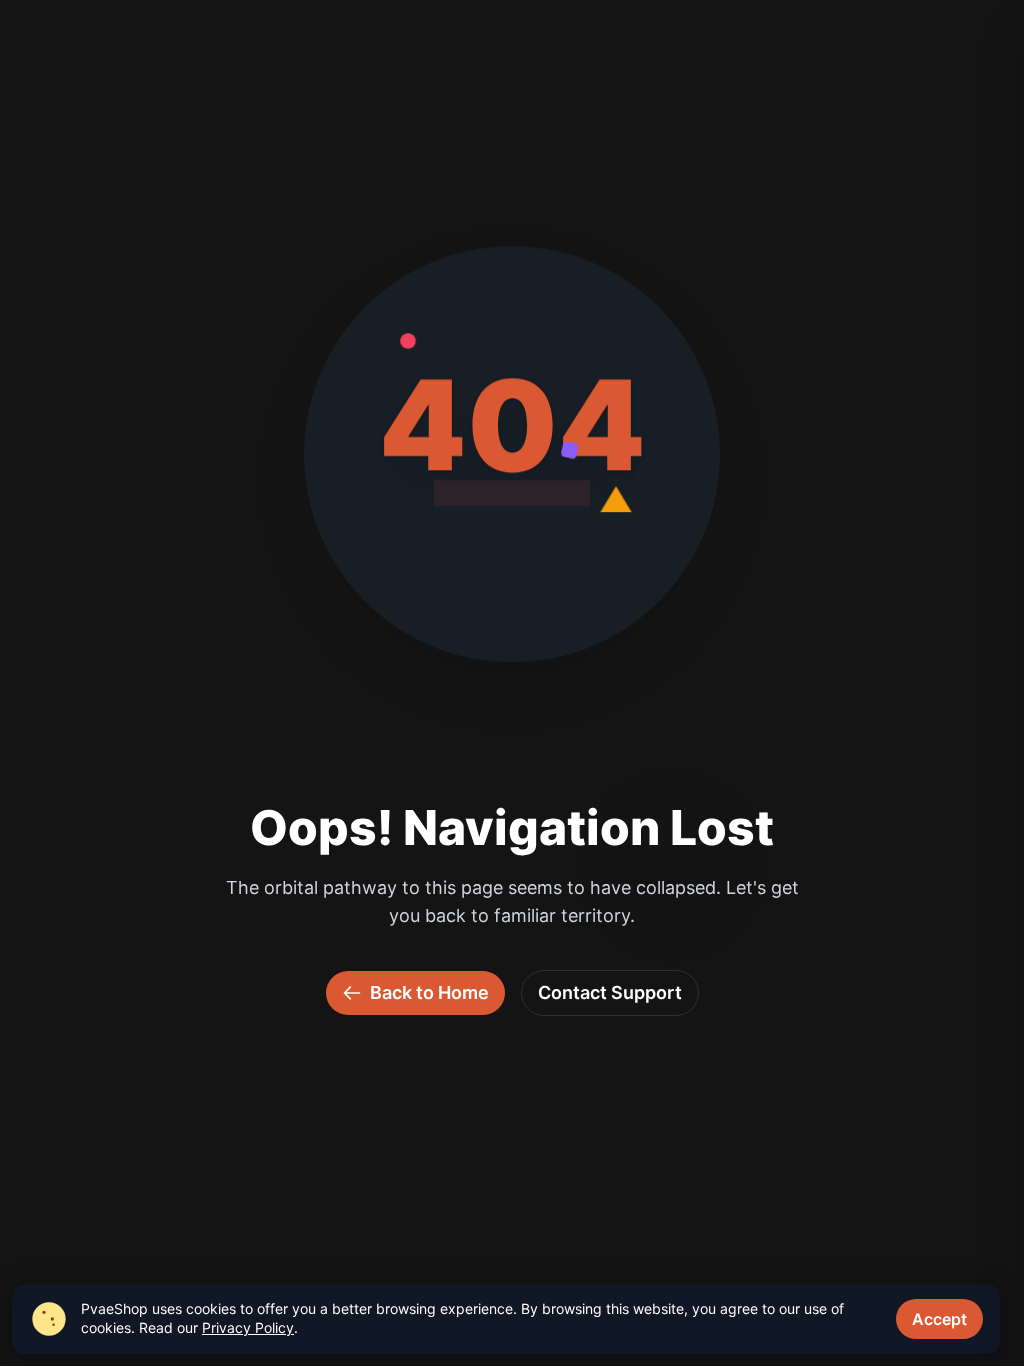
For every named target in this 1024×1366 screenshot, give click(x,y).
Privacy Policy (248, 1327)
